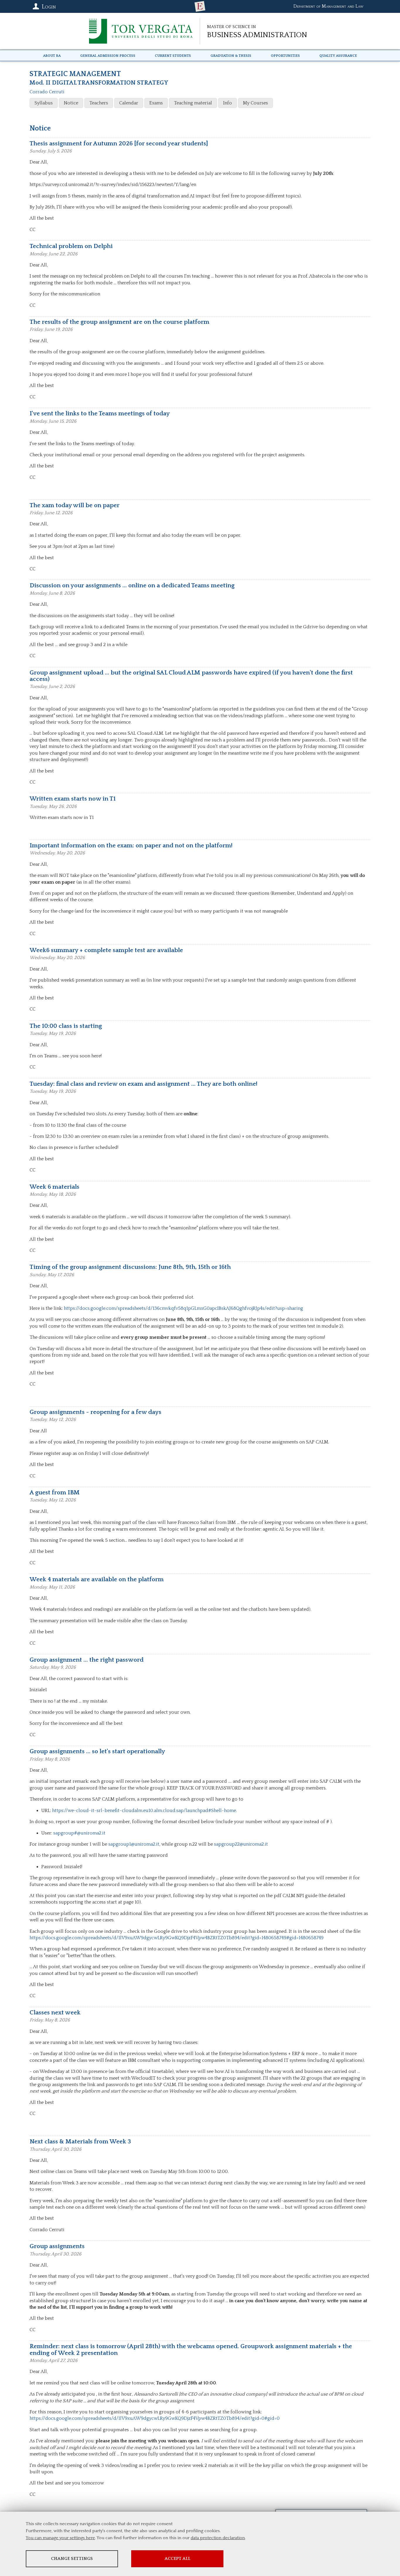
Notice (71, 103)
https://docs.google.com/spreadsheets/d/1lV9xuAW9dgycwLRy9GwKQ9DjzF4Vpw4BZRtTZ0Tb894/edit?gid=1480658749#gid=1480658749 (177, 1938)
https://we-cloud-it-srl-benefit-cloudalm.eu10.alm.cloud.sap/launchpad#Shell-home (144, 1811)
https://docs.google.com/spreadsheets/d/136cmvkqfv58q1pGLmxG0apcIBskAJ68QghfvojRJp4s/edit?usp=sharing (183, 1308)
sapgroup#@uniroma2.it (79, 1833)
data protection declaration (218, 2538)
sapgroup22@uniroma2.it (241, 1844)
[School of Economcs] (200, 6)
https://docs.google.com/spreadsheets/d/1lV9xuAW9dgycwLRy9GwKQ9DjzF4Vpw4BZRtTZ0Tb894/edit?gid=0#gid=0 (155, 2418)
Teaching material (193, 103)
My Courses (255, 103)
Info (228, 103)
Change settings (72, 2559)
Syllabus (44, 103)
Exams (156, 103)
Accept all (177, 2559)
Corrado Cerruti (47, 92)
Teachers (99, 103)
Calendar (129, 103)
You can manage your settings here (60, 2538)
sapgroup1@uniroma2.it (134, 1844)
